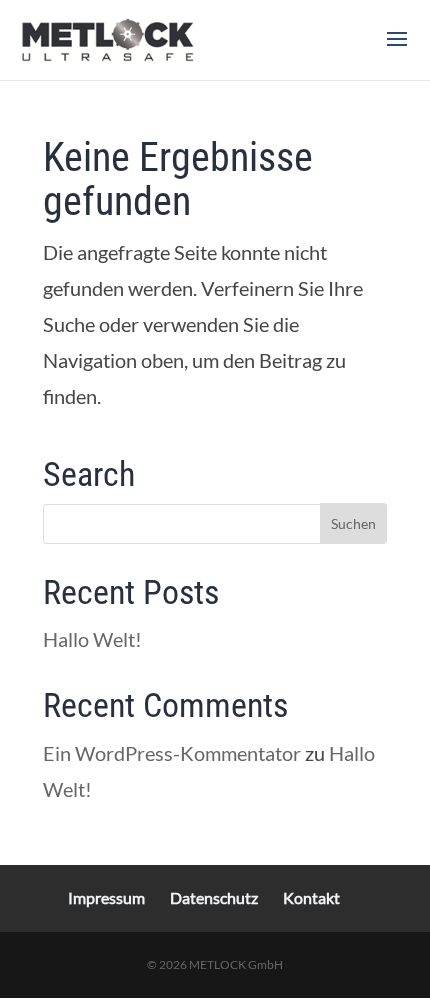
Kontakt (311, 897)
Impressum (106, 897)
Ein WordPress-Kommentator (172, 753)
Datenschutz (214, 897)
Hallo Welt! (92, 639)
